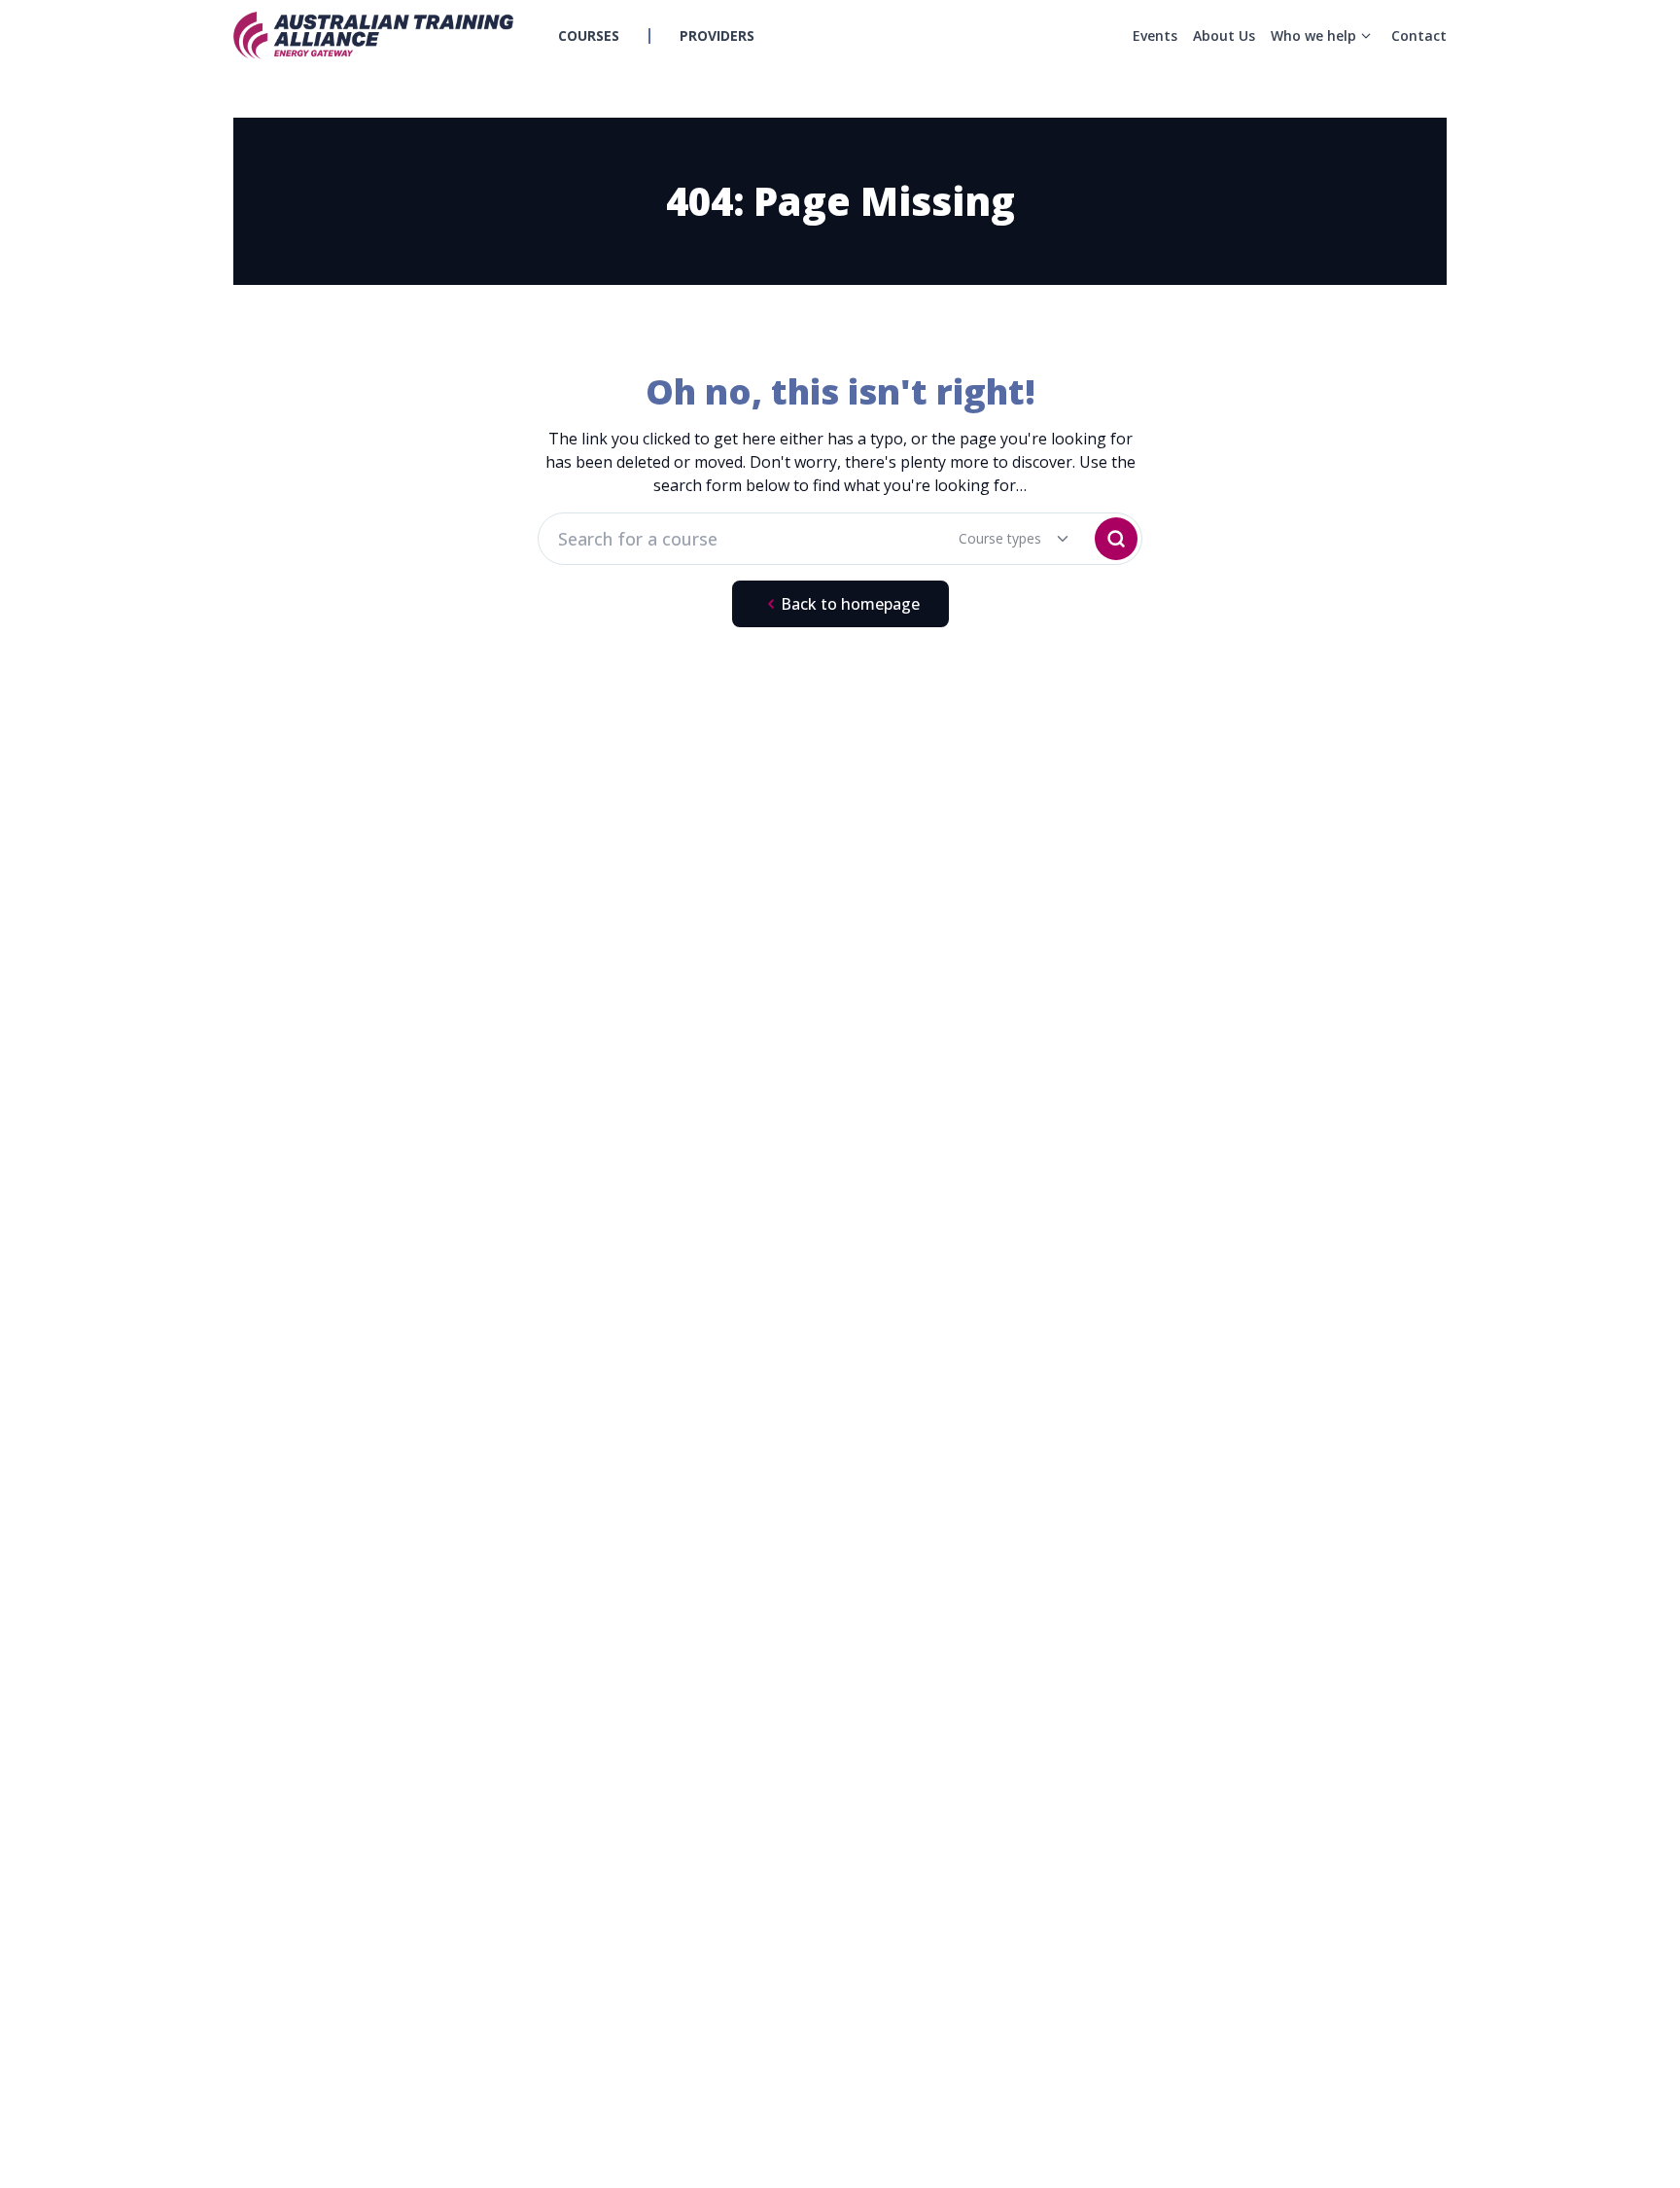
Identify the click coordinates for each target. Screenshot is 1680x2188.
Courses (589, 35)
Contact (1419, 35)
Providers (717, 35)
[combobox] (1001, 539)
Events (1155, 35)
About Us (1224, 35)
